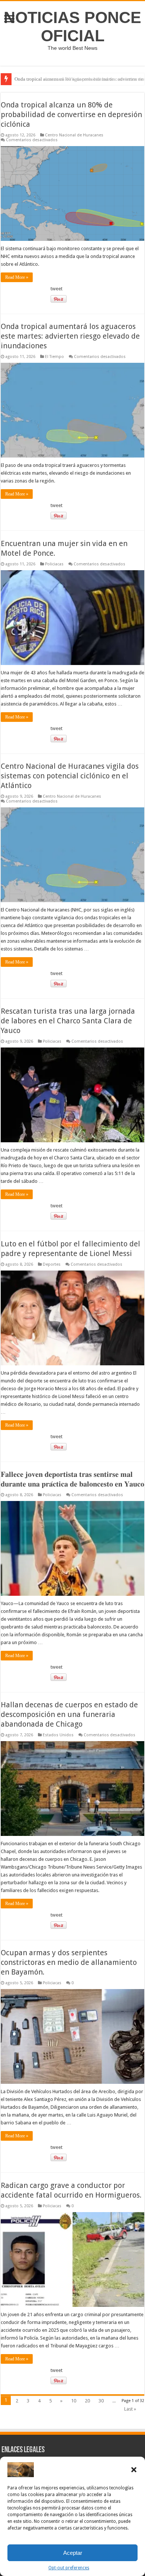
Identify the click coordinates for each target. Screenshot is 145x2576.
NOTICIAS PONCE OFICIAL (72, 27)
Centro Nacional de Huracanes (74, 135)
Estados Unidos (58, 1735)
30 (101, 2401)
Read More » (17, 277)
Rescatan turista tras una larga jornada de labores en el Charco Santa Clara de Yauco (68, 1021)
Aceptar (73, 2553)
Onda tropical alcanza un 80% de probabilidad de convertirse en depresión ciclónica (71, 114)
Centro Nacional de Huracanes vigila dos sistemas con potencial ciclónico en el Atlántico (70, 776)
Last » (130, 2409)
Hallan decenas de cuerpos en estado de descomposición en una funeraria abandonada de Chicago (69, 1714)
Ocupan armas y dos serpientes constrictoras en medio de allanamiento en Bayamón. (69, 1962)
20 (87, 2401)
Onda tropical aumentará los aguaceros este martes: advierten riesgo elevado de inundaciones (70, 336)
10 (74, 2401)
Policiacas (54, 564)
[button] (134, 2470)
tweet (57, 289)
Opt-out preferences (69, 2568)
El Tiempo (54, 357)
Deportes (52, 1264)
